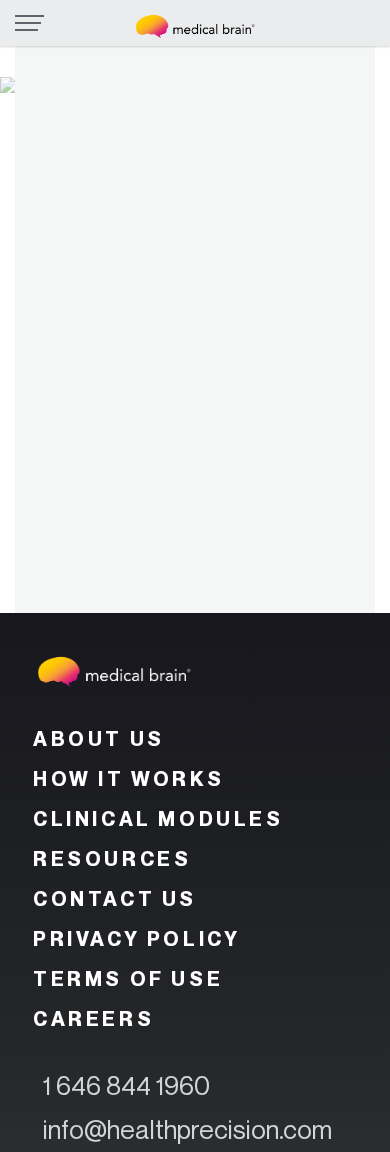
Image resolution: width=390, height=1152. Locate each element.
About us (99, 739)
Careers (93, 1019)
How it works (128, 779)
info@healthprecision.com (187, 1129)
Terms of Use (128, 979)
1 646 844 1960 (126, 1085)
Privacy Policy (136, 939)
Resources (112, 859)
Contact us (115, 899)
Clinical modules (158, 819)
